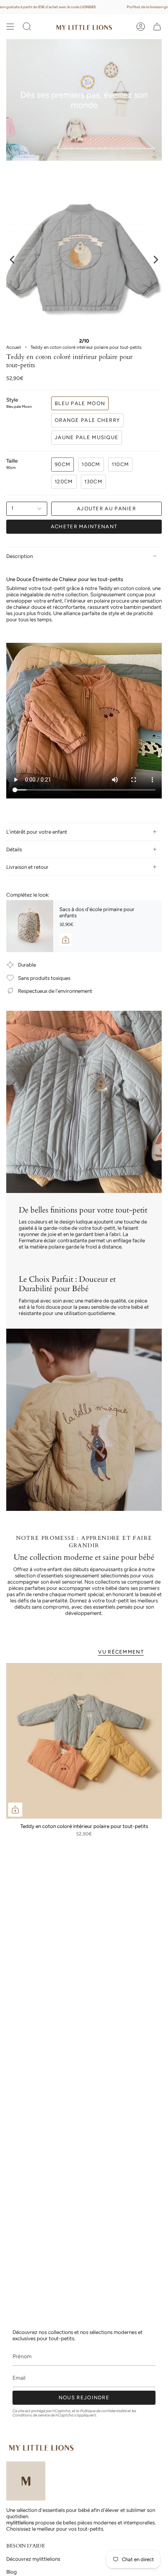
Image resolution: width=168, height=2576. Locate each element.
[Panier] (157, 27)
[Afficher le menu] (10, 27)
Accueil (14, 347)
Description (20, 556)
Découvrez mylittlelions (33, 2559)
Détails (14, 849)
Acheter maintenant (84, 527)
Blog (12, 2572)
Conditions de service (31, 2415)
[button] (27, 27)
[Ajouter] (66, 940)
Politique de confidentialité (103, 2411)
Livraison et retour (27, 867)
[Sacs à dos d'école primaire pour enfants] (30, 926)
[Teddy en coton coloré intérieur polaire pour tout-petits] (84, 1741)
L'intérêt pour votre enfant (37, 832)
